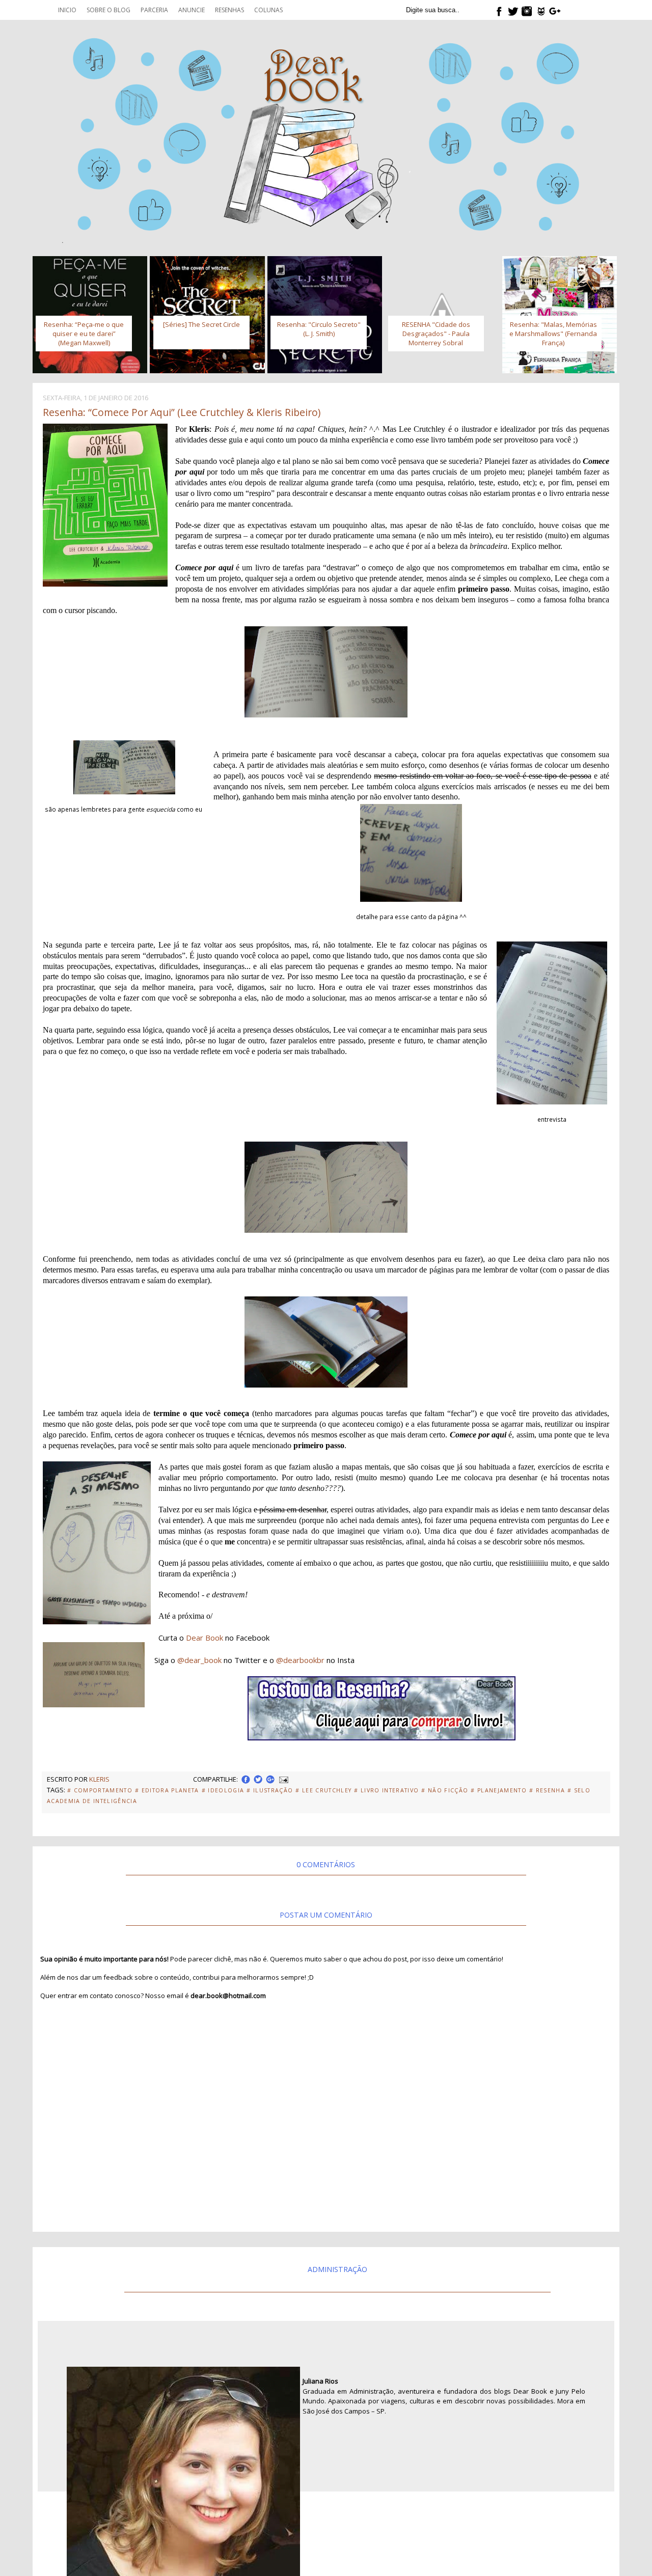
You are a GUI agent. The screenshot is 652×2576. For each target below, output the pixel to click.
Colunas (268, 10)
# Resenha (547, 1790)
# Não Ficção (445, 1790)
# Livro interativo (386, 1790)
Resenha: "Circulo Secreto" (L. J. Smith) (319, 329)
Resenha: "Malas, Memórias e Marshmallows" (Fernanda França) (553, 334)
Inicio (67, 10)
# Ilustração (270, 1790)
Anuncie (192, 10)
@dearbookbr (300, 1660)
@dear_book (199, 1660)
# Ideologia (223, 1790)
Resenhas (229, 10)
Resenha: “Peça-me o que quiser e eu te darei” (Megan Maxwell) (84, 334)
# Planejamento (499, 1790)
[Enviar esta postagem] (283, 1779)
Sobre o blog (108, 10)
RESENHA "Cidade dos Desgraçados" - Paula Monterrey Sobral (436, 334)
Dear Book (205, 1638)
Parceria (154, 10)
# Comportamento (100, 1790)
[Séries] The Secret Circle (201, 324)
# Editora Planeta (167, 1790)
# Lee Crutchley (323, 1790)
